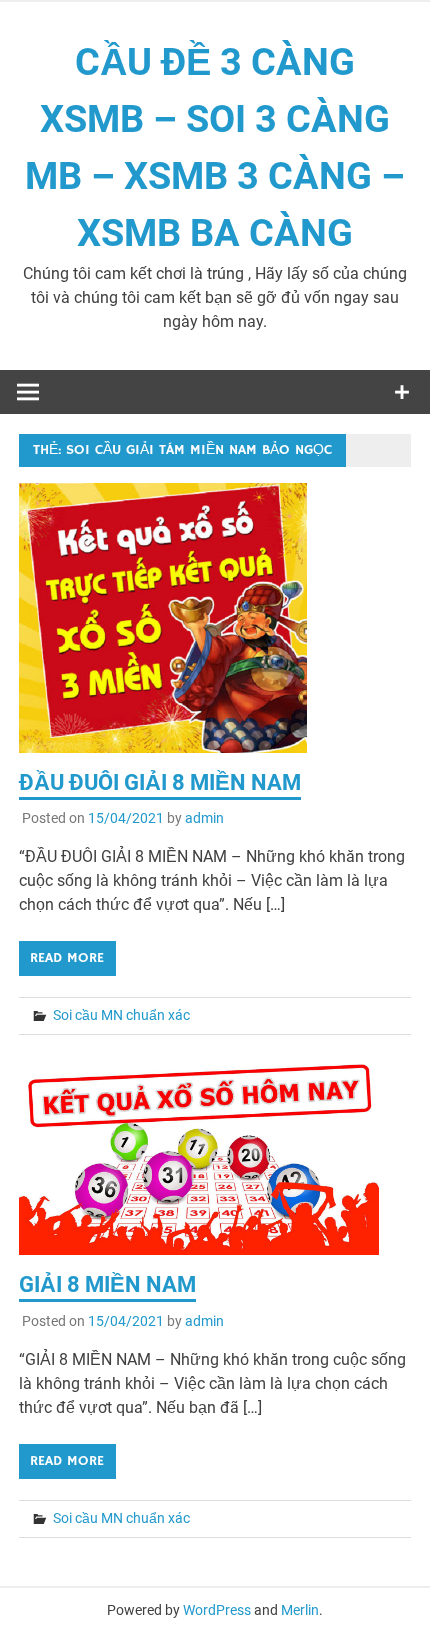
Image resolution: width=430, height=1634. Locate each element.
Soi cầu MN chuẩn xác (121, 1015)
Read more (67, 958)
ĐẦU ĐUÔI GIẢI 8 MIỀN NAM (160, 782)
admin (204, 818)
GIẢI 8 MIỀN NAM (107, 1284)
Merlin (300, 1610)
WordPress (217, 1610)
